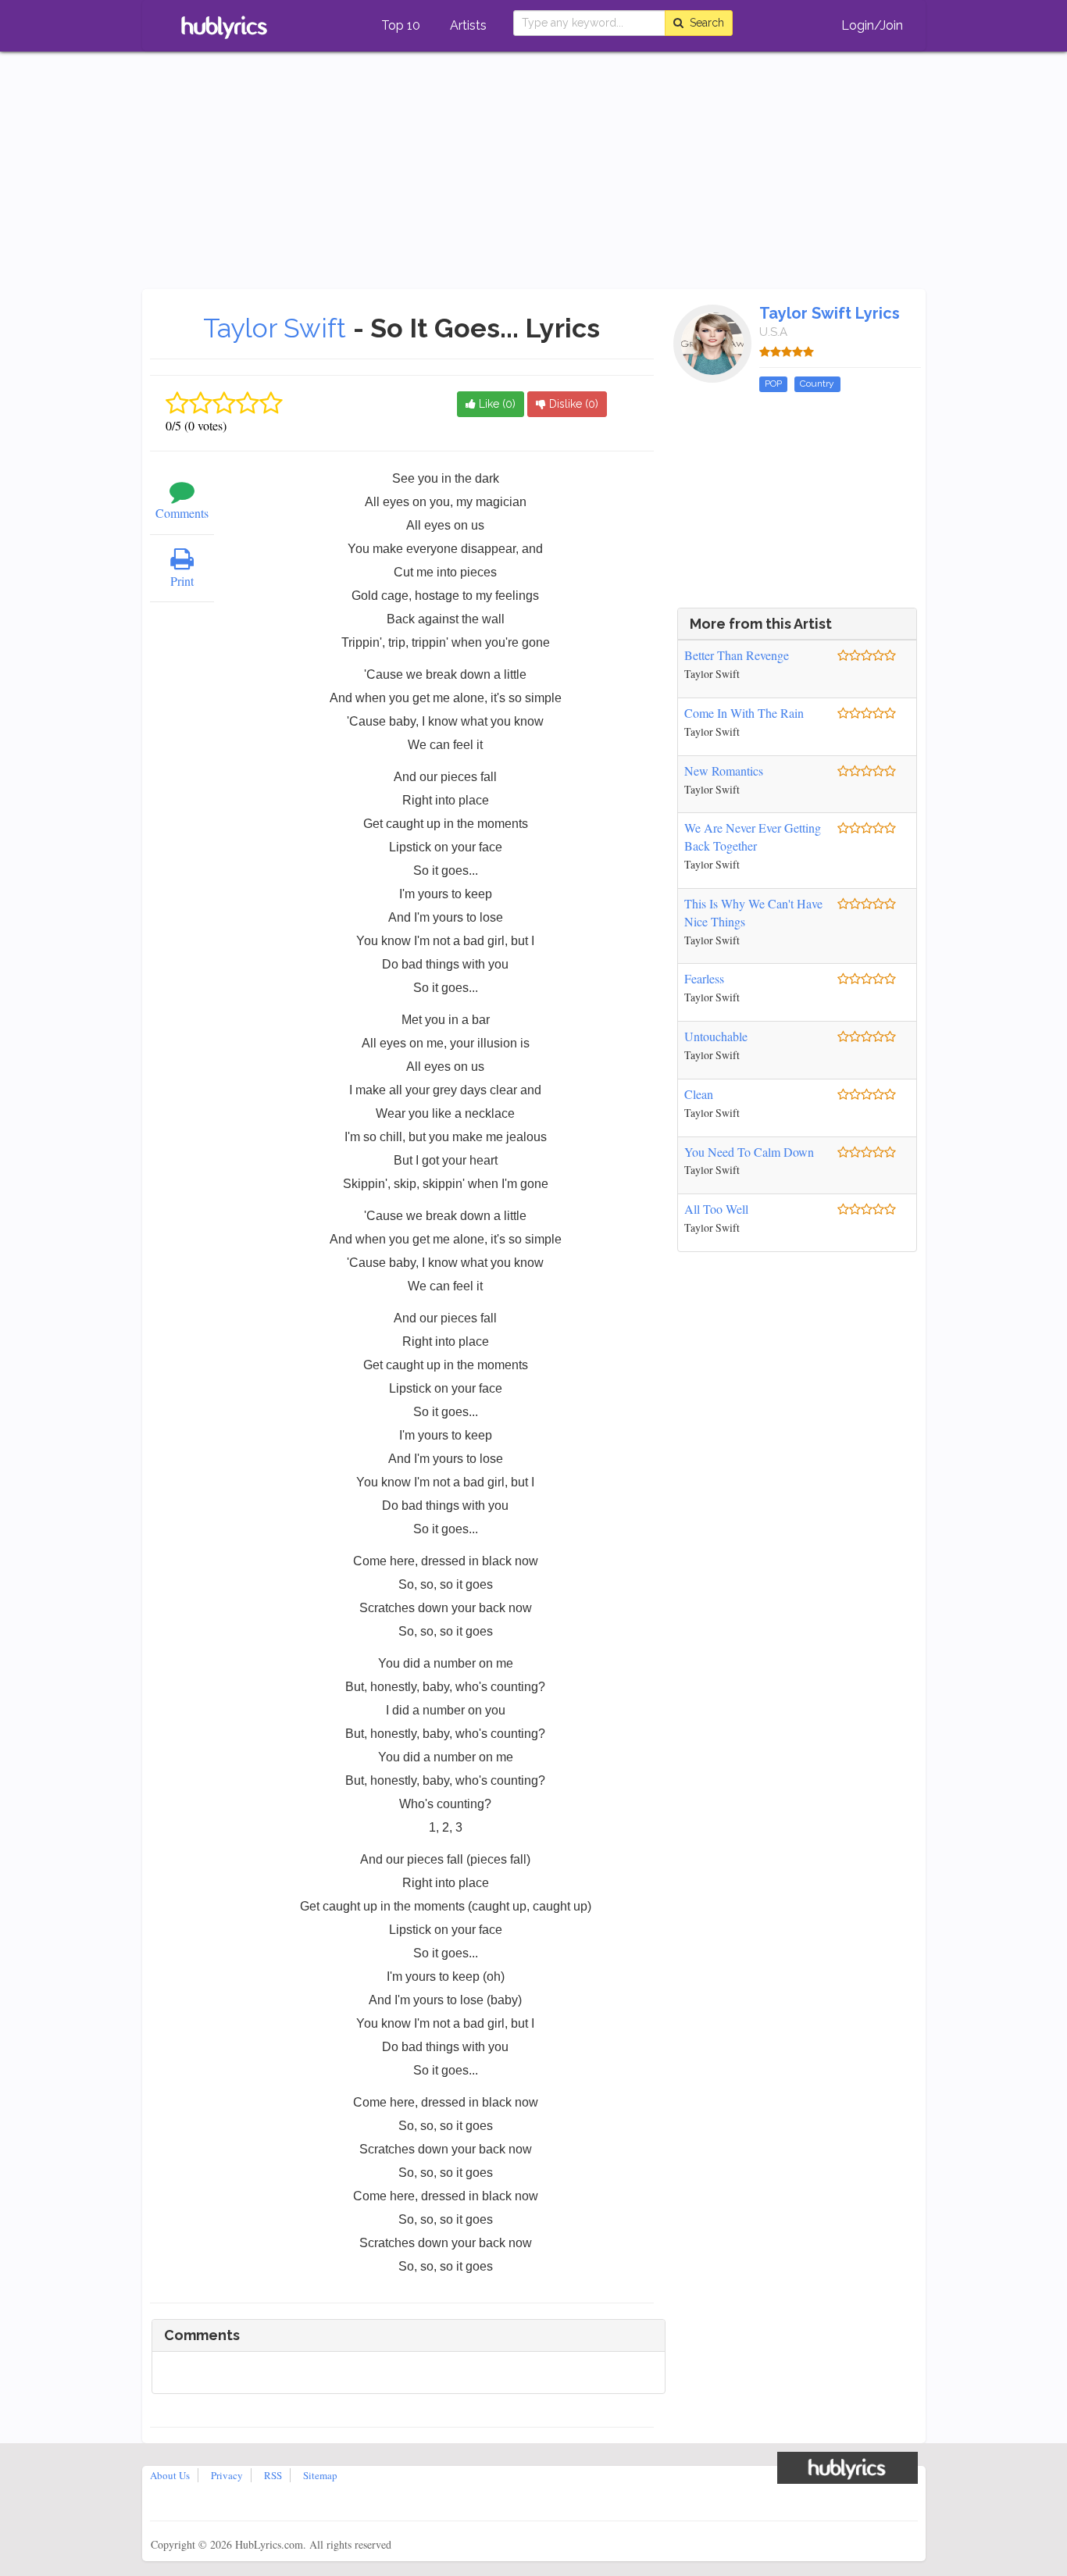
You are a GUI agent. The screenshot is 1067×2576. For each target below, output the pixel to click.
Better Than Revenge (737, 655)
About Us (170, 2475)
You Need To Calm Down (749, 1152)
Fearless (704, 978)
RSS (273, 2475)
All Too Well (716, 1209)
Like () (496, 404)
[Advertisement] (533, 172)
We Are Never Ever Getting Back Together (753, 837)
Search (704, 23)
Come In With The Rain (744, 713)
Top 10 (401, 25)
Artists (468, 25)
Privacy (227, 2475)
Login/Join (872, 25)
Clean (699, 1094)
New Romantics (724, 771)
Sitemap (320, 2475)
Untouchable (716, 1036)
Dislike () (572, 404)
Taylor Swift (278, 328)
